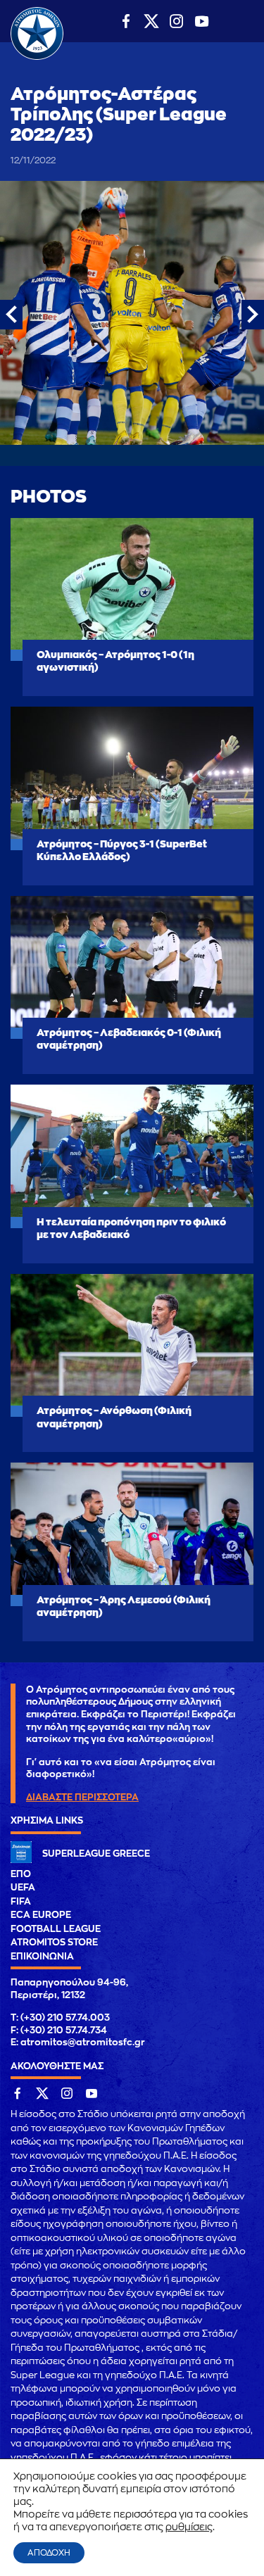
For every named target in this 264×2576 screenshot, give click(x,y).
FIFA (21, 1901)
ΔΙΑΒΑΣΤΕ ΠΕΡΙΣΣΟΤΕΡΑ (82, 1797)
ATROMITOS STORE (54, 1942)
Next (253, 315)
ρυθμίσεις (189, 2527)
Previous (11, 315)
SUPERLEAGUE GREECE (96, 1854)
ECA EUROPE (41, 1915)
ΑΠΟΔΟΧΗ (49, 2553)
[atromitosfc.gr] (37, 58)
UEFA (23, 1887)
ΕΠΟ (21, 1874)
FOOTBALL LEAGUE (56, 1929)
